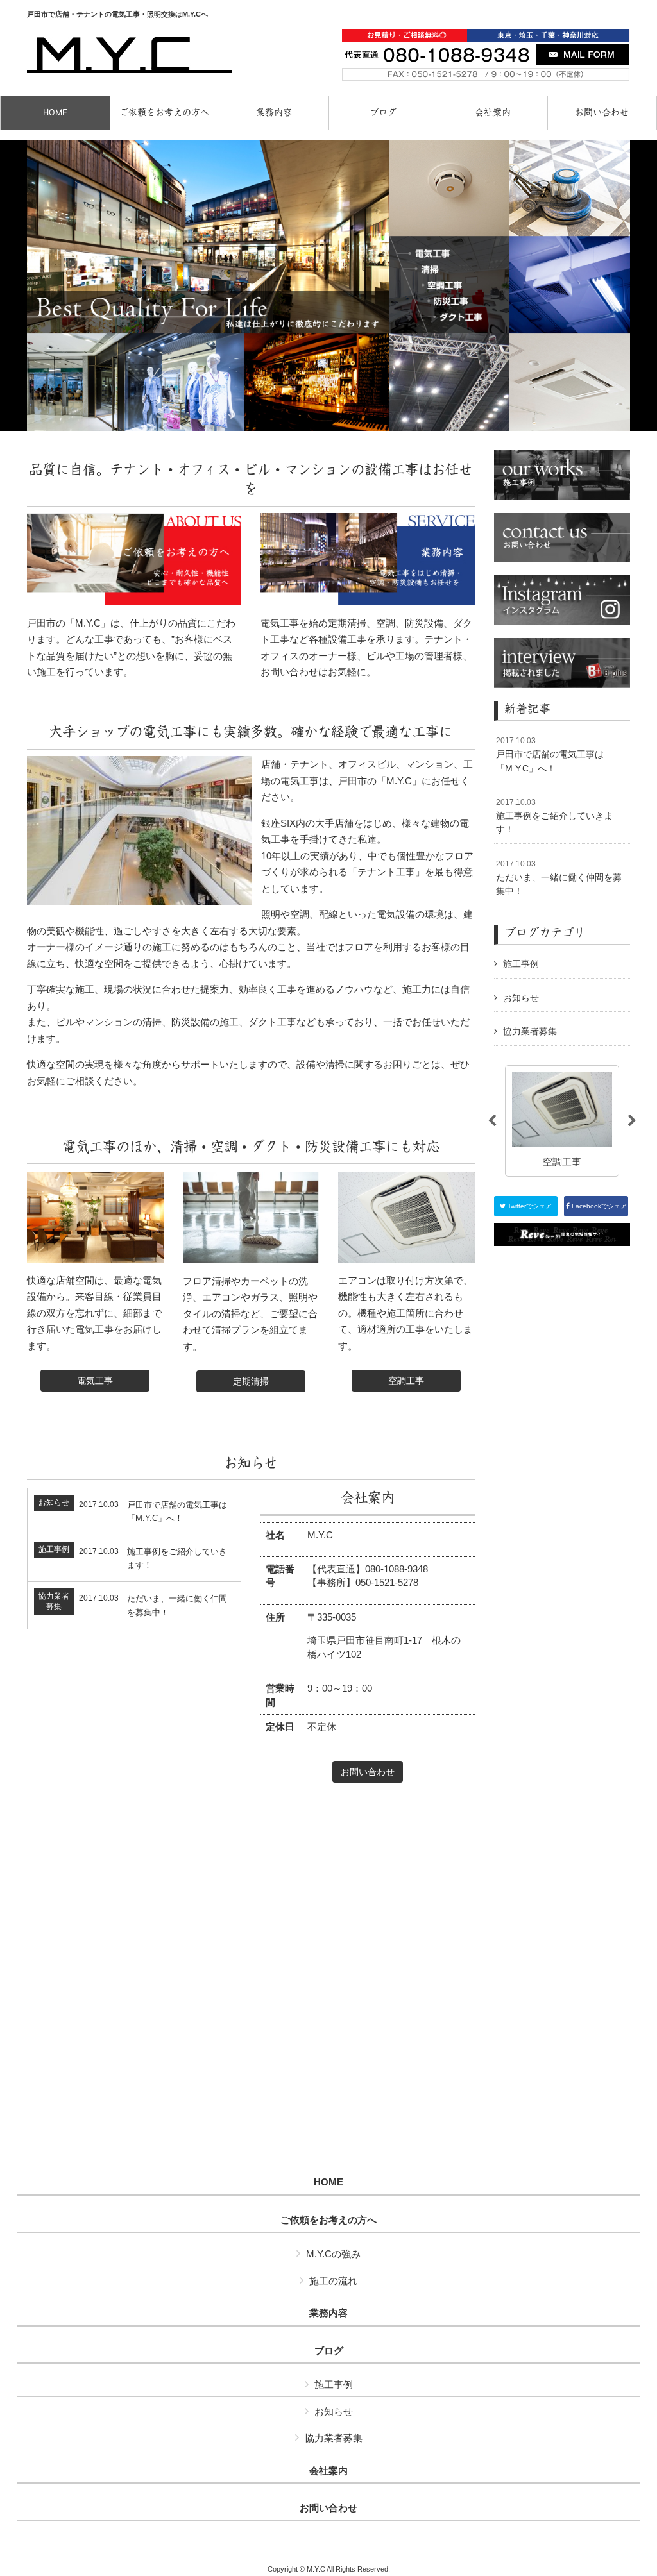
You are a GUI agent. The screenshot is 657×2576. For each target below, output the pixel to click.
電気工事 (95, 1381)
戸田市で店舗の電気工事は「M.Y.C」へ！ (550, 754)
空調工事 (406, 1381)
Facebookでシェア (598, 1206)
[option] (562, 1121)
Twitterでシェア (529, 1206)
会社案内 (328, 2471)
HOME (328, 2182)
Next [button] (632, 1121)
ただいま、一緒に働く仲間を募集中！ (559, 878)
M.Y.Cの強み (333, 2254)
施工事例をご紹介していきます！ (554, 816)
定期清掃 (251, 1381)
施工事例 (521, 964)
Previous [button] (492, 1121)
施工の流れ (333, 2281)
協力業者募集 (530, 1031)
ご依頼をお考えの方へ (328, 2220)
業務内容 (328, 2313)
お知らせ (521, 998)
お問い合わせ (368, 1772)
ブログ (329, 2351)
